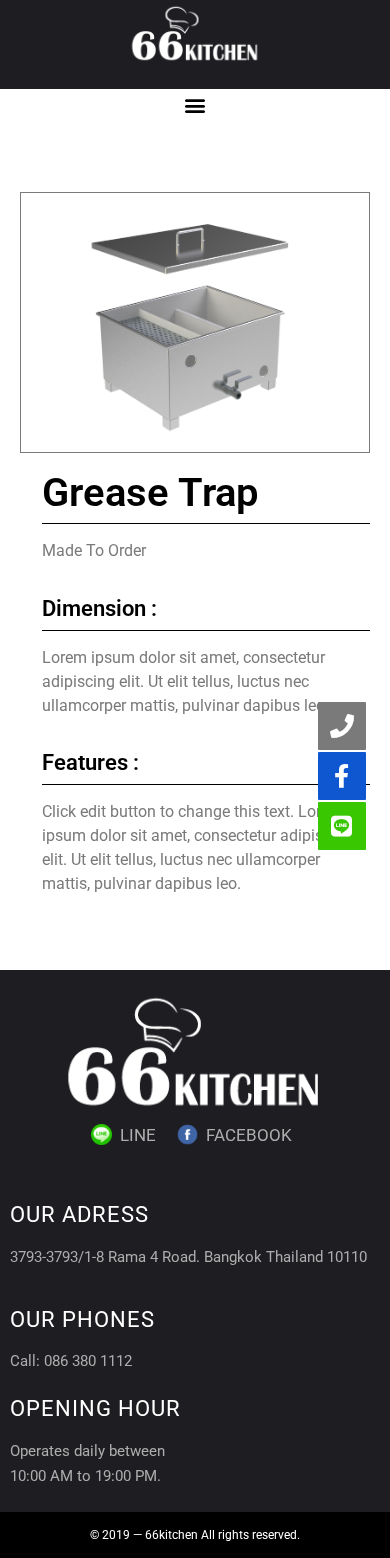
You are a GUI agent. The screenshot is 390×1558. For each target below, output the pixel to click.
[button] (195, 105)
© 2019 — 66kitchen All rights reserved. (195, 1535)
